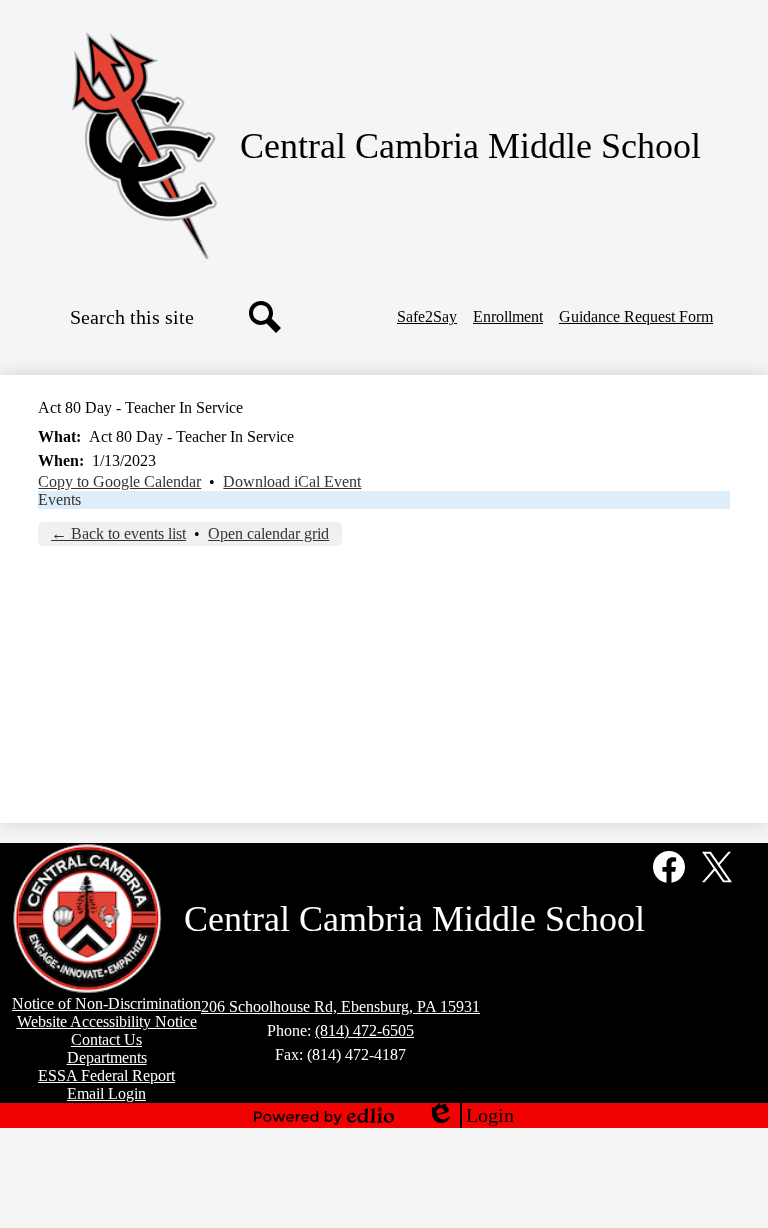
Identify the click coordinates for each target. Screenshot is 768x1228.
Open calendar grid (268, 533)
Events (59, 499)
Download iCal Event (292, 481)
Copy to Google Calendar (119, 481)
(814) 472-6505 (364, 1030)
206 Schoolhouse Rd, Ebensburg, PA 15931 (340, 1006)
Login (470, 1116)
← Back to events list (118, 533)
